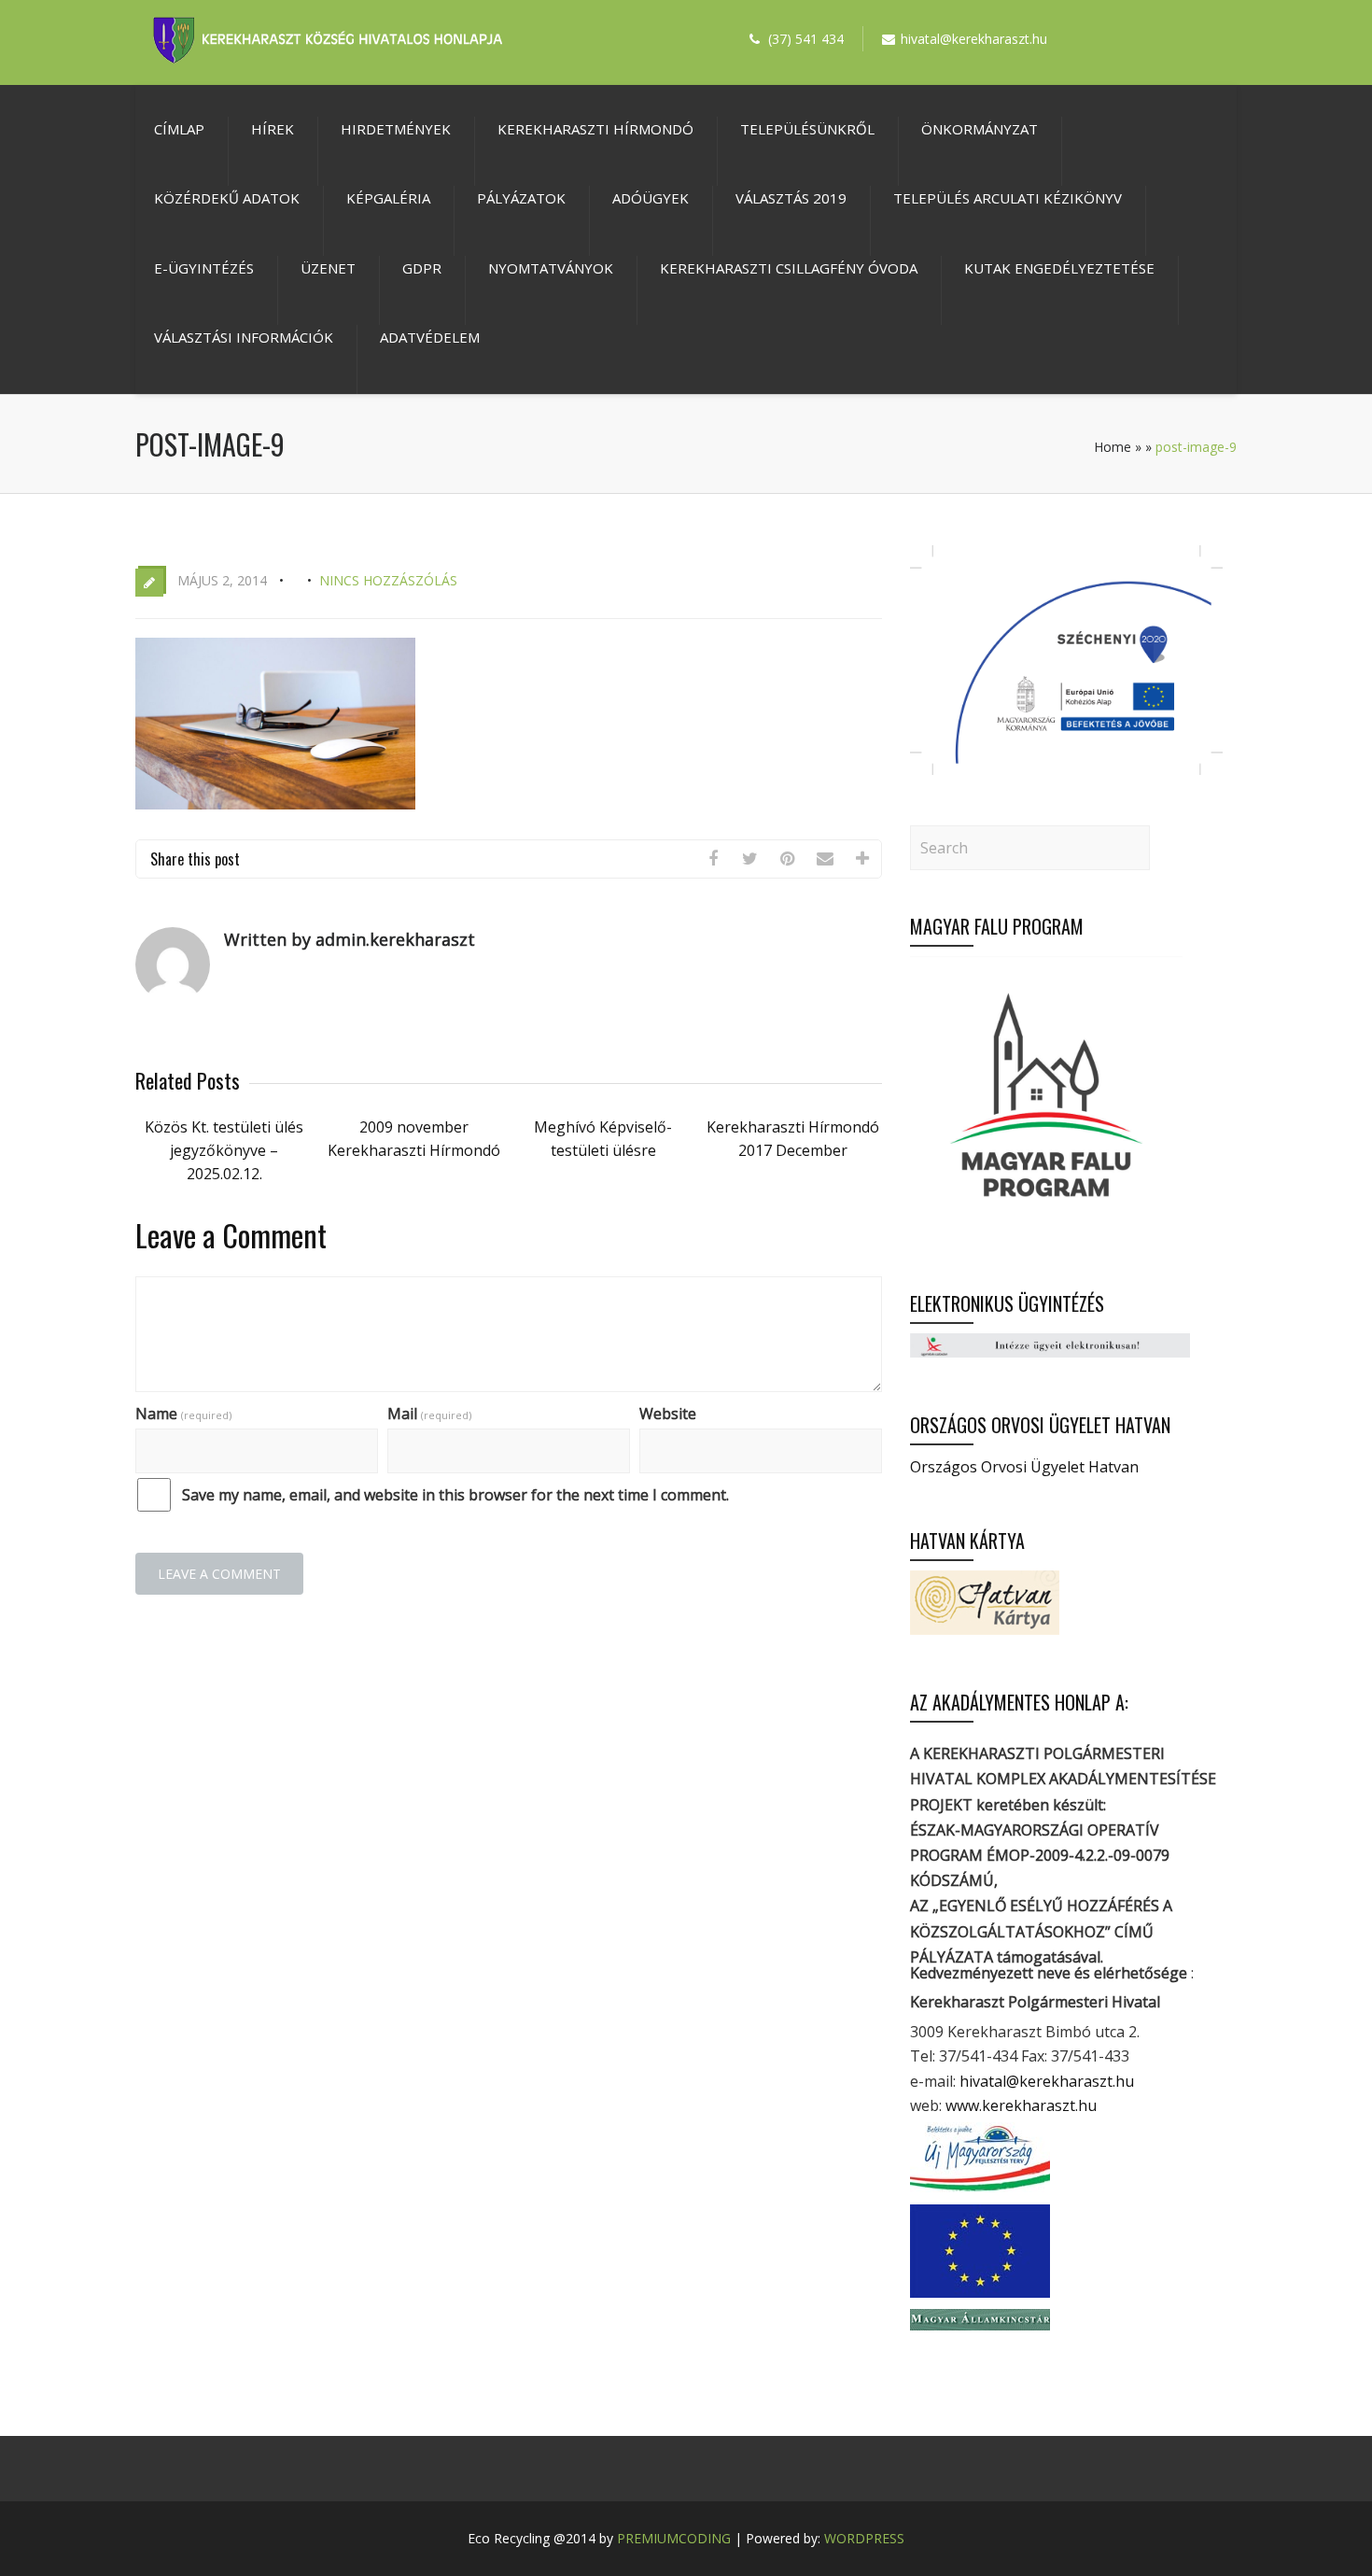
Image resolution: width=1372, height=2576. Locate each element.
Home (1113, 447)
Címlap (179, 129)
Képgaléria (388, 198)
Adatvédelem (430, 337)
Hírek (273, 129)
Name (183, 1414)
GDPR (422, 268)
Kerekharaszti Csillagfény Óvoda (789, 268)
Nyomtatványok (551, 268)
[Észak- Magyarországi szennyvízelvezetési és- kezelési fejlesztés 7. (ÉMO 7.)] (1066, 769)
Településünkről (807, 129)
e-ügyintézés (204, 268)
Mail (429, 1414)
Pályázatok (521, 198)
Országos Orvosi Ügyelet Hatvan (1024, 1467)
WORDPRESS (864, 2538)
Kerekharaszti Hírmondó (595, 129)
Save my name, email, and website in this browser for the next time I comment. (455, 1495)
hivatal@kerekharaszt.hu (1047, 2081)
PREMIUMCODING (674, 2538)
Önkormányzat (980, 129)
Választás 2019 (791, 198)
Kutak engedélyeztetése (1059, 268)
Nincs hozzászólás (388, 580)
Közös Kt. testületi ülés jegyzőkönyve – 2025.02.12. (224, 1150)
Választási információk (244, 337)
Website (668, 1414)
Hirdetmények (396, 129)
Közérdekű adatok (227, 198)
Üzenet (328, 268)
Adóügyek (651, 198)
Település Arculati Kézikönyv (1008, 198)
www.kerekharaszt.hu (1021, 2105)
